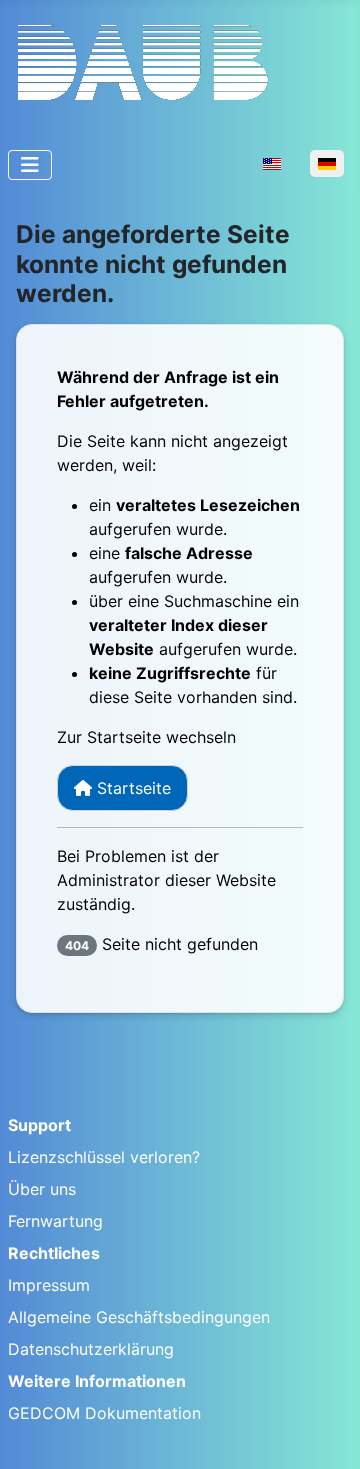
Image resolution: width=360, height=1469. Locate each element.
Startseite (131, 788)
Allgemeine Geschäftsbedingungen (139, 1317)
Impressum (49, 1285)
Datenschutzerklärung (91, 1349)
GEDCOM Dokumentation (104, 1413)
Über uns (42, 1189)
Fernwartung (55, 1221)
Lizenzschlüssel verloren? (104, 1157)
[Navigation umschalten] (30, 165)
